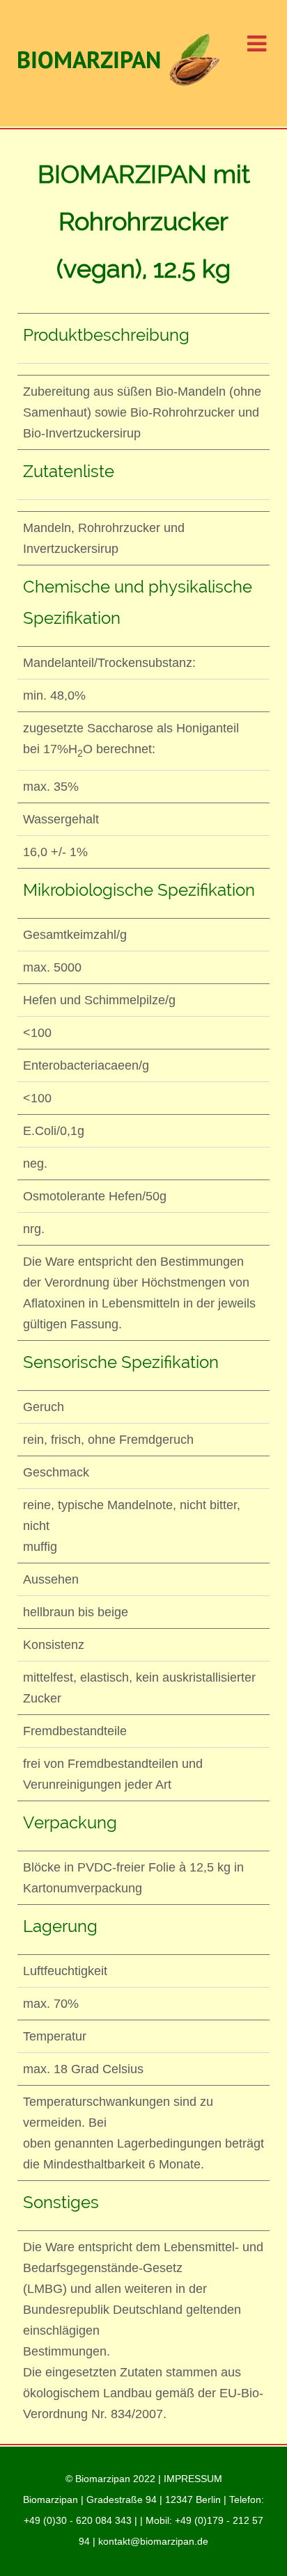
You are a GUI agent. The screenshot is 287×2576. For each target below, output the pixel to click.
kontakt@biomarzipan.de (153, 2541)
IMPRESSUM (193, 2479)
